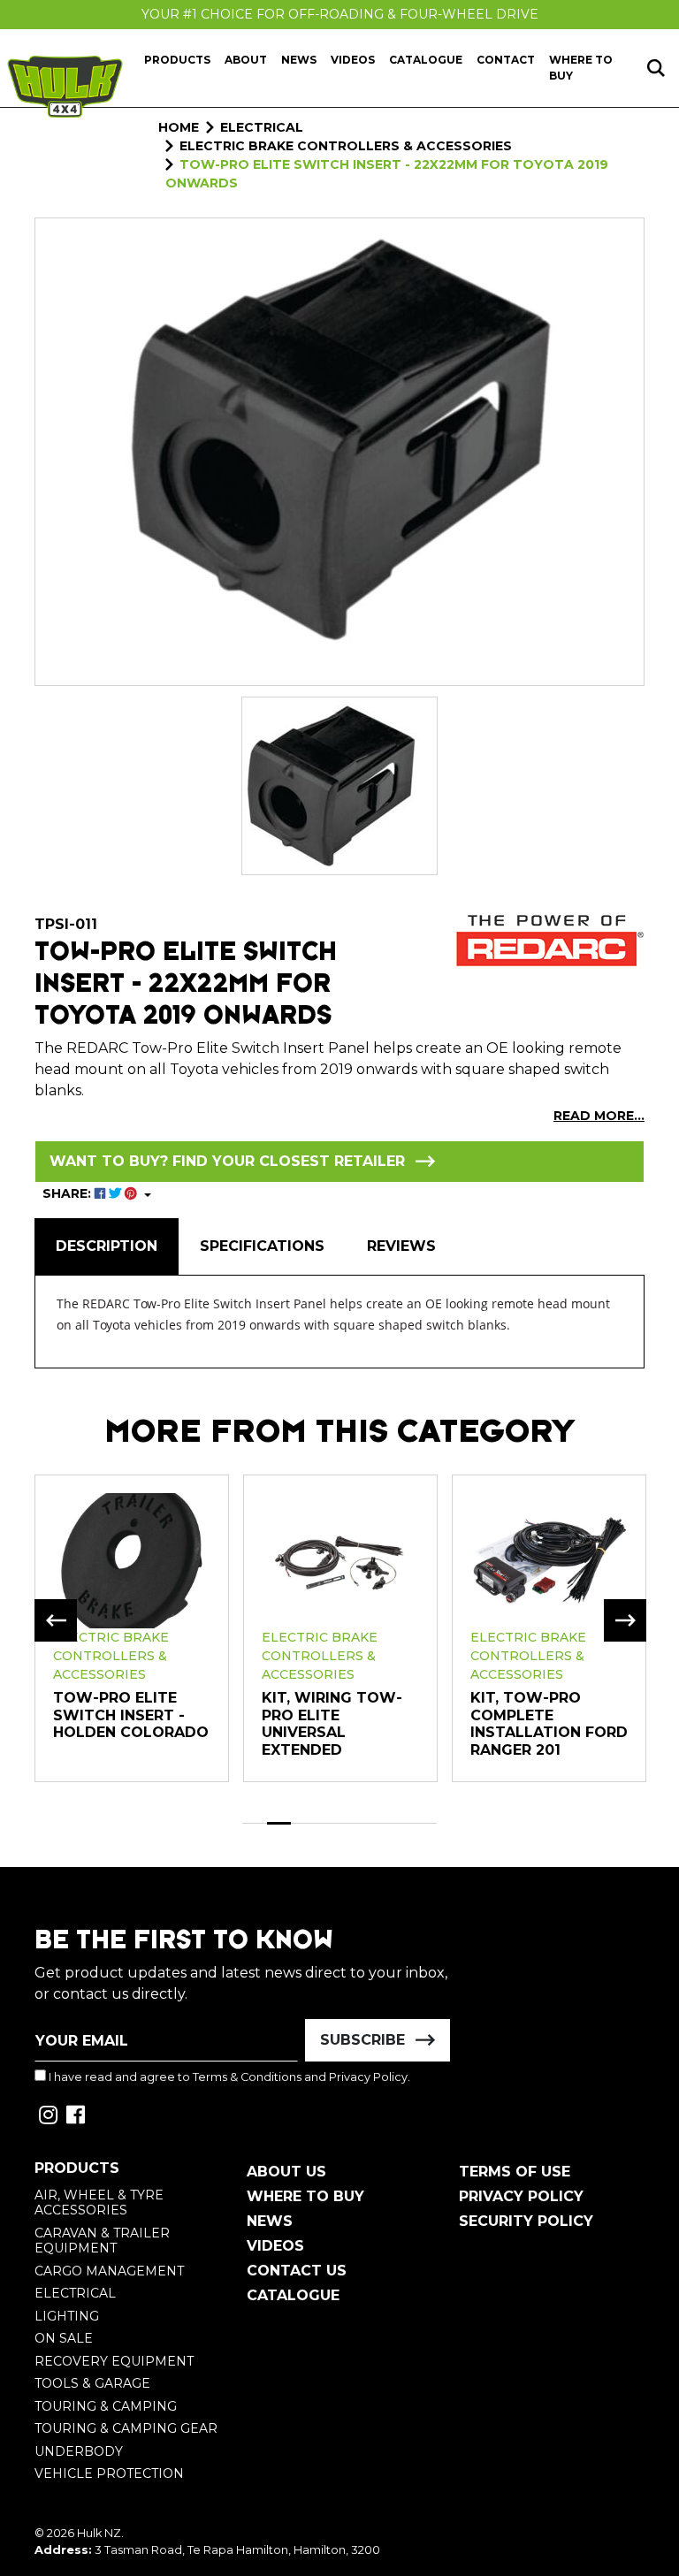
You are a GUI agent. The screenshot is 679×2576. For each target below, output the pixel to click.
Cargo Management (109, 2271)
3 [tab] (303, 1823)
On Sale (64, 2338)
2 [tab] (279, 1823)
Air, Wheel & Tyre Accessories (99, 2203)
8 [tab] (425, 1823)
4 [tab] (328, 1823)
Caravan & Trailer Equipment (102, 2241)
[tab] (107, 1246)
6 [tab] (377, 1823)
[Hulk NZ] (65, 87)
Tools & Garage (92, 2383)
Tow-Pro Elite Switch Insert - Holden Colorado (131, 1715)
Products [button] (177, 60)
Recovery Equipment (114, 2361)
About (246, 60)
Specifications (262, 1246)
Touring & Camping (106, 2406)
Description (107, 1246)
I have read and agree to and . (228, 2077)
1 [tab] (255, 1823)
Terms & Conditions (247, 2077)
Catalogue (426, 60)
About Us (286, 2172)
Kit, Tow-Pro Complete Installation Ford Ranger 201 (549, 1724)
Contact (506, 60)
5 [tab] (352, 1823)
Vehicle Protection (109, 2473)
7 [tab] (401, 1823)
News (299, 60)
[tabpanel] (132, 1627)
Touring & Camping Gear (126, 2428)
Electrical (75, 2293)
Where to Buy (581, 68)
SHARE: (69, 1193)
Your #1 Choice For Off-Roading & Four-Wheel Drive (340, 14)
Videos (353, 60)
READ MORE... (599, 1116)
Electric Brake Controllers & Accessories (111, 1656)
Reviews (401, 1246)
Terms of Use (515, 2172)
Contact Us (297, 2271)
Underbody (79, 2451)
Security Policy (526, 2221)
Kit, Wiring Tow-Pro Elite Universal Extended (332, 1724)
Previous (56, 1620)
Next (625, 1620)
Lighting (67, 2316)
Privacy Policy (368, 2077)
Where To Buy (305, 2196)
